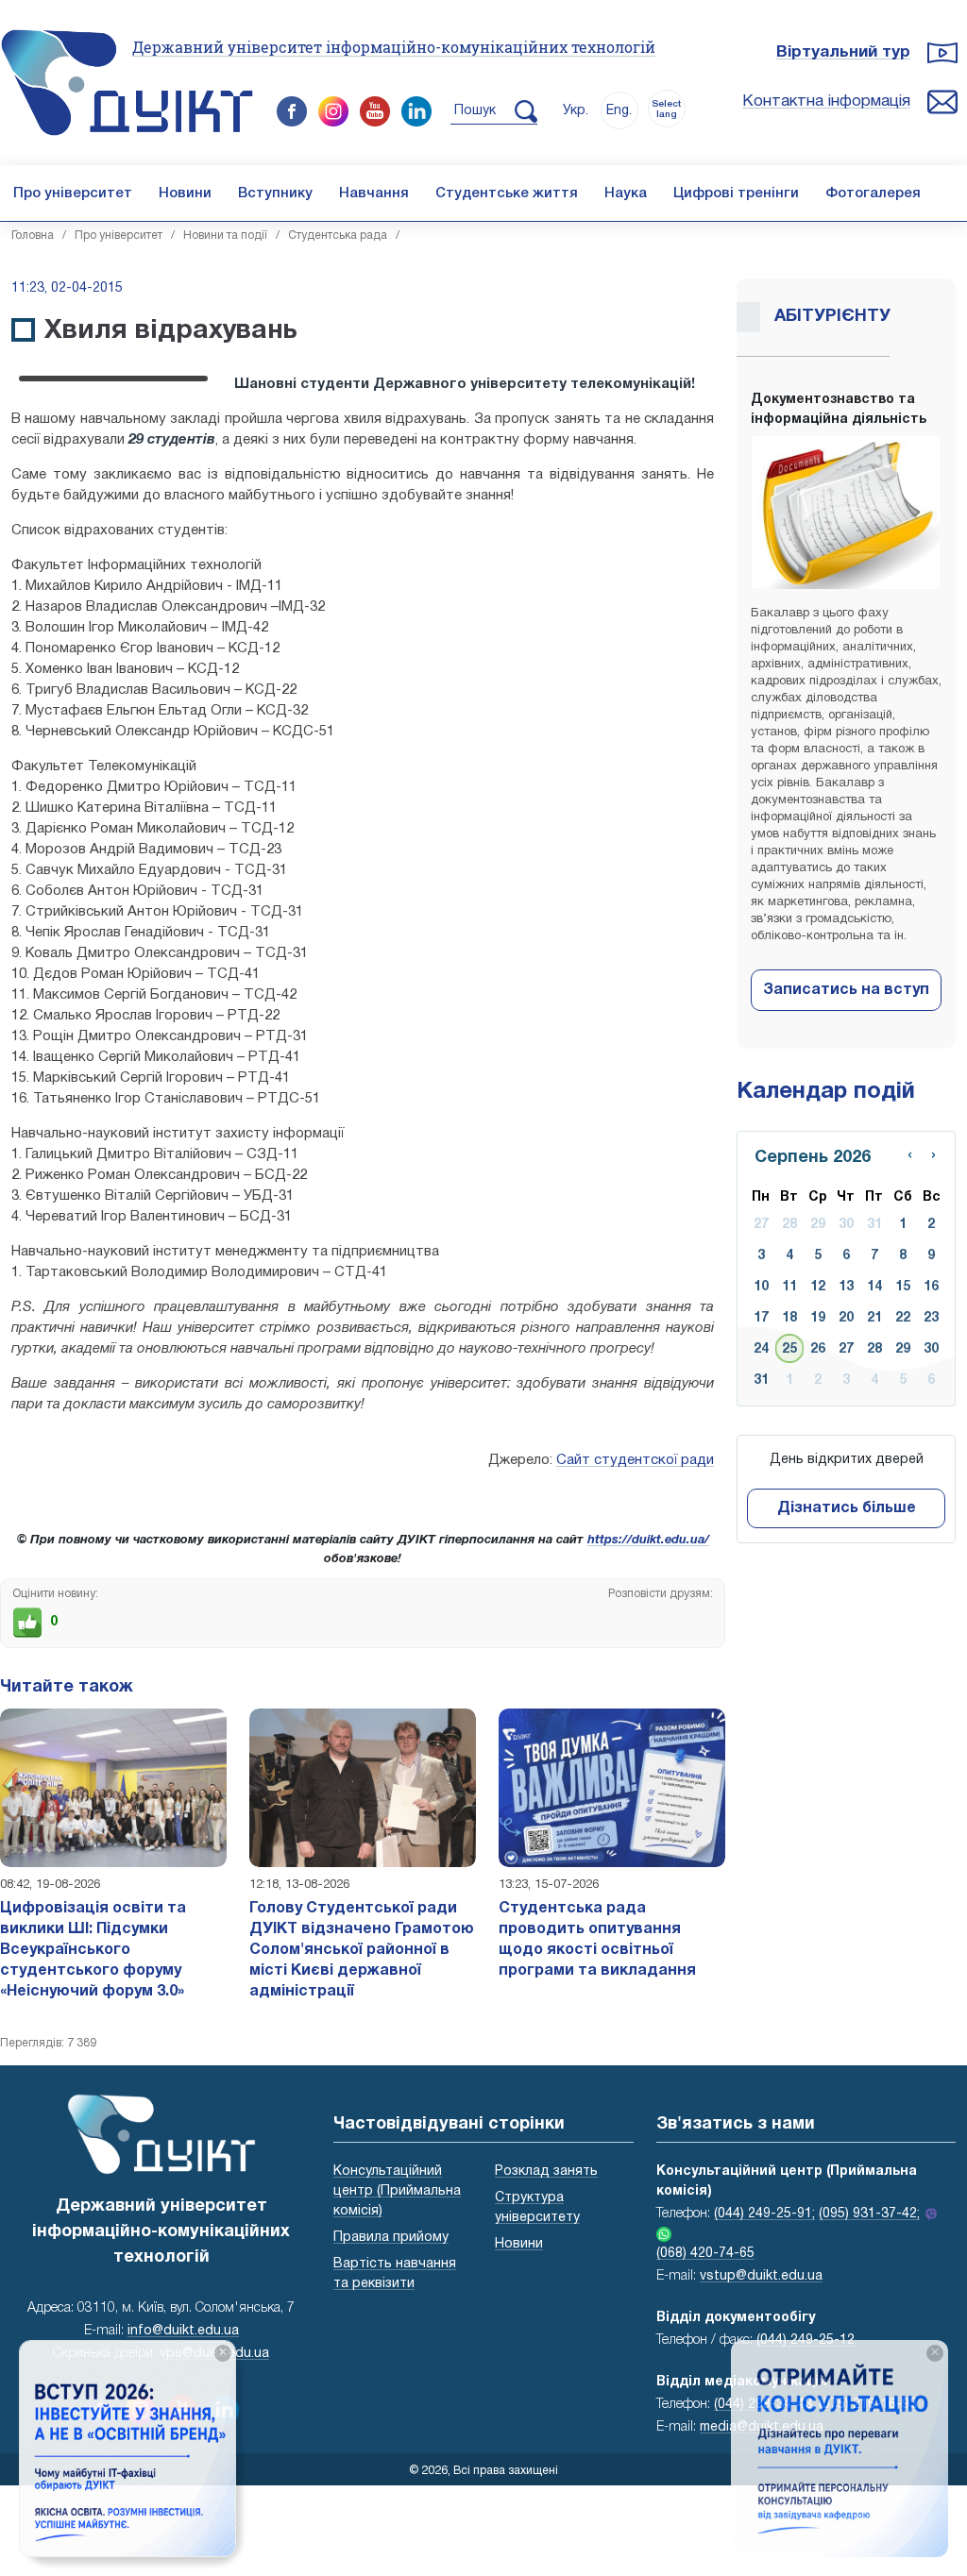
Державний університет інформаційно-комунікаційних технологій (394, 47)
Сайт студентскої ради (635, 1460)
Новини (185, 194)
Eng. (619, 111)
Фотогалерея (873, 194)
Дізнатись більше (847, 1508)
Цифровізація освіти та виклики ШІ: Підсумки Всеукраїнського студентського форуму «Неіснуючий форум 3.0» (93, 1950)
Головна (33, 236)
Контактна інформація (826, 101)
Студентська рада (338, 236)
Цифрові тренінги (736, 194)
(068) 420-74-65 (705, 2254)
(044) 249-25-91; (764, 2214)
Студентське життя (507, 194)
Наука (626, 194)
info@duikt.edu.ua (183, 2331)
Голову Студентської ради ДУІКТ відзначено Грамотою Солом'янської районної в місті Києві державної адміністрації (362, 1950)
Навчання (374, 194)
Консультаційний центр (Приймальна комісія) (397, 2191)
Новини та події (225, 236)
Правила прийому (391, 2238)
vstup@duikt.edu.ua (761, 2276)
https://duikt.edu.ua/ (648, 1541)
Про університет (73, 194)
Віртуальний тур (843, 52)
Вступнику (275, 194)
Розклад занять (546, 2172)
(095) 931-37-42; (869, 2214)
